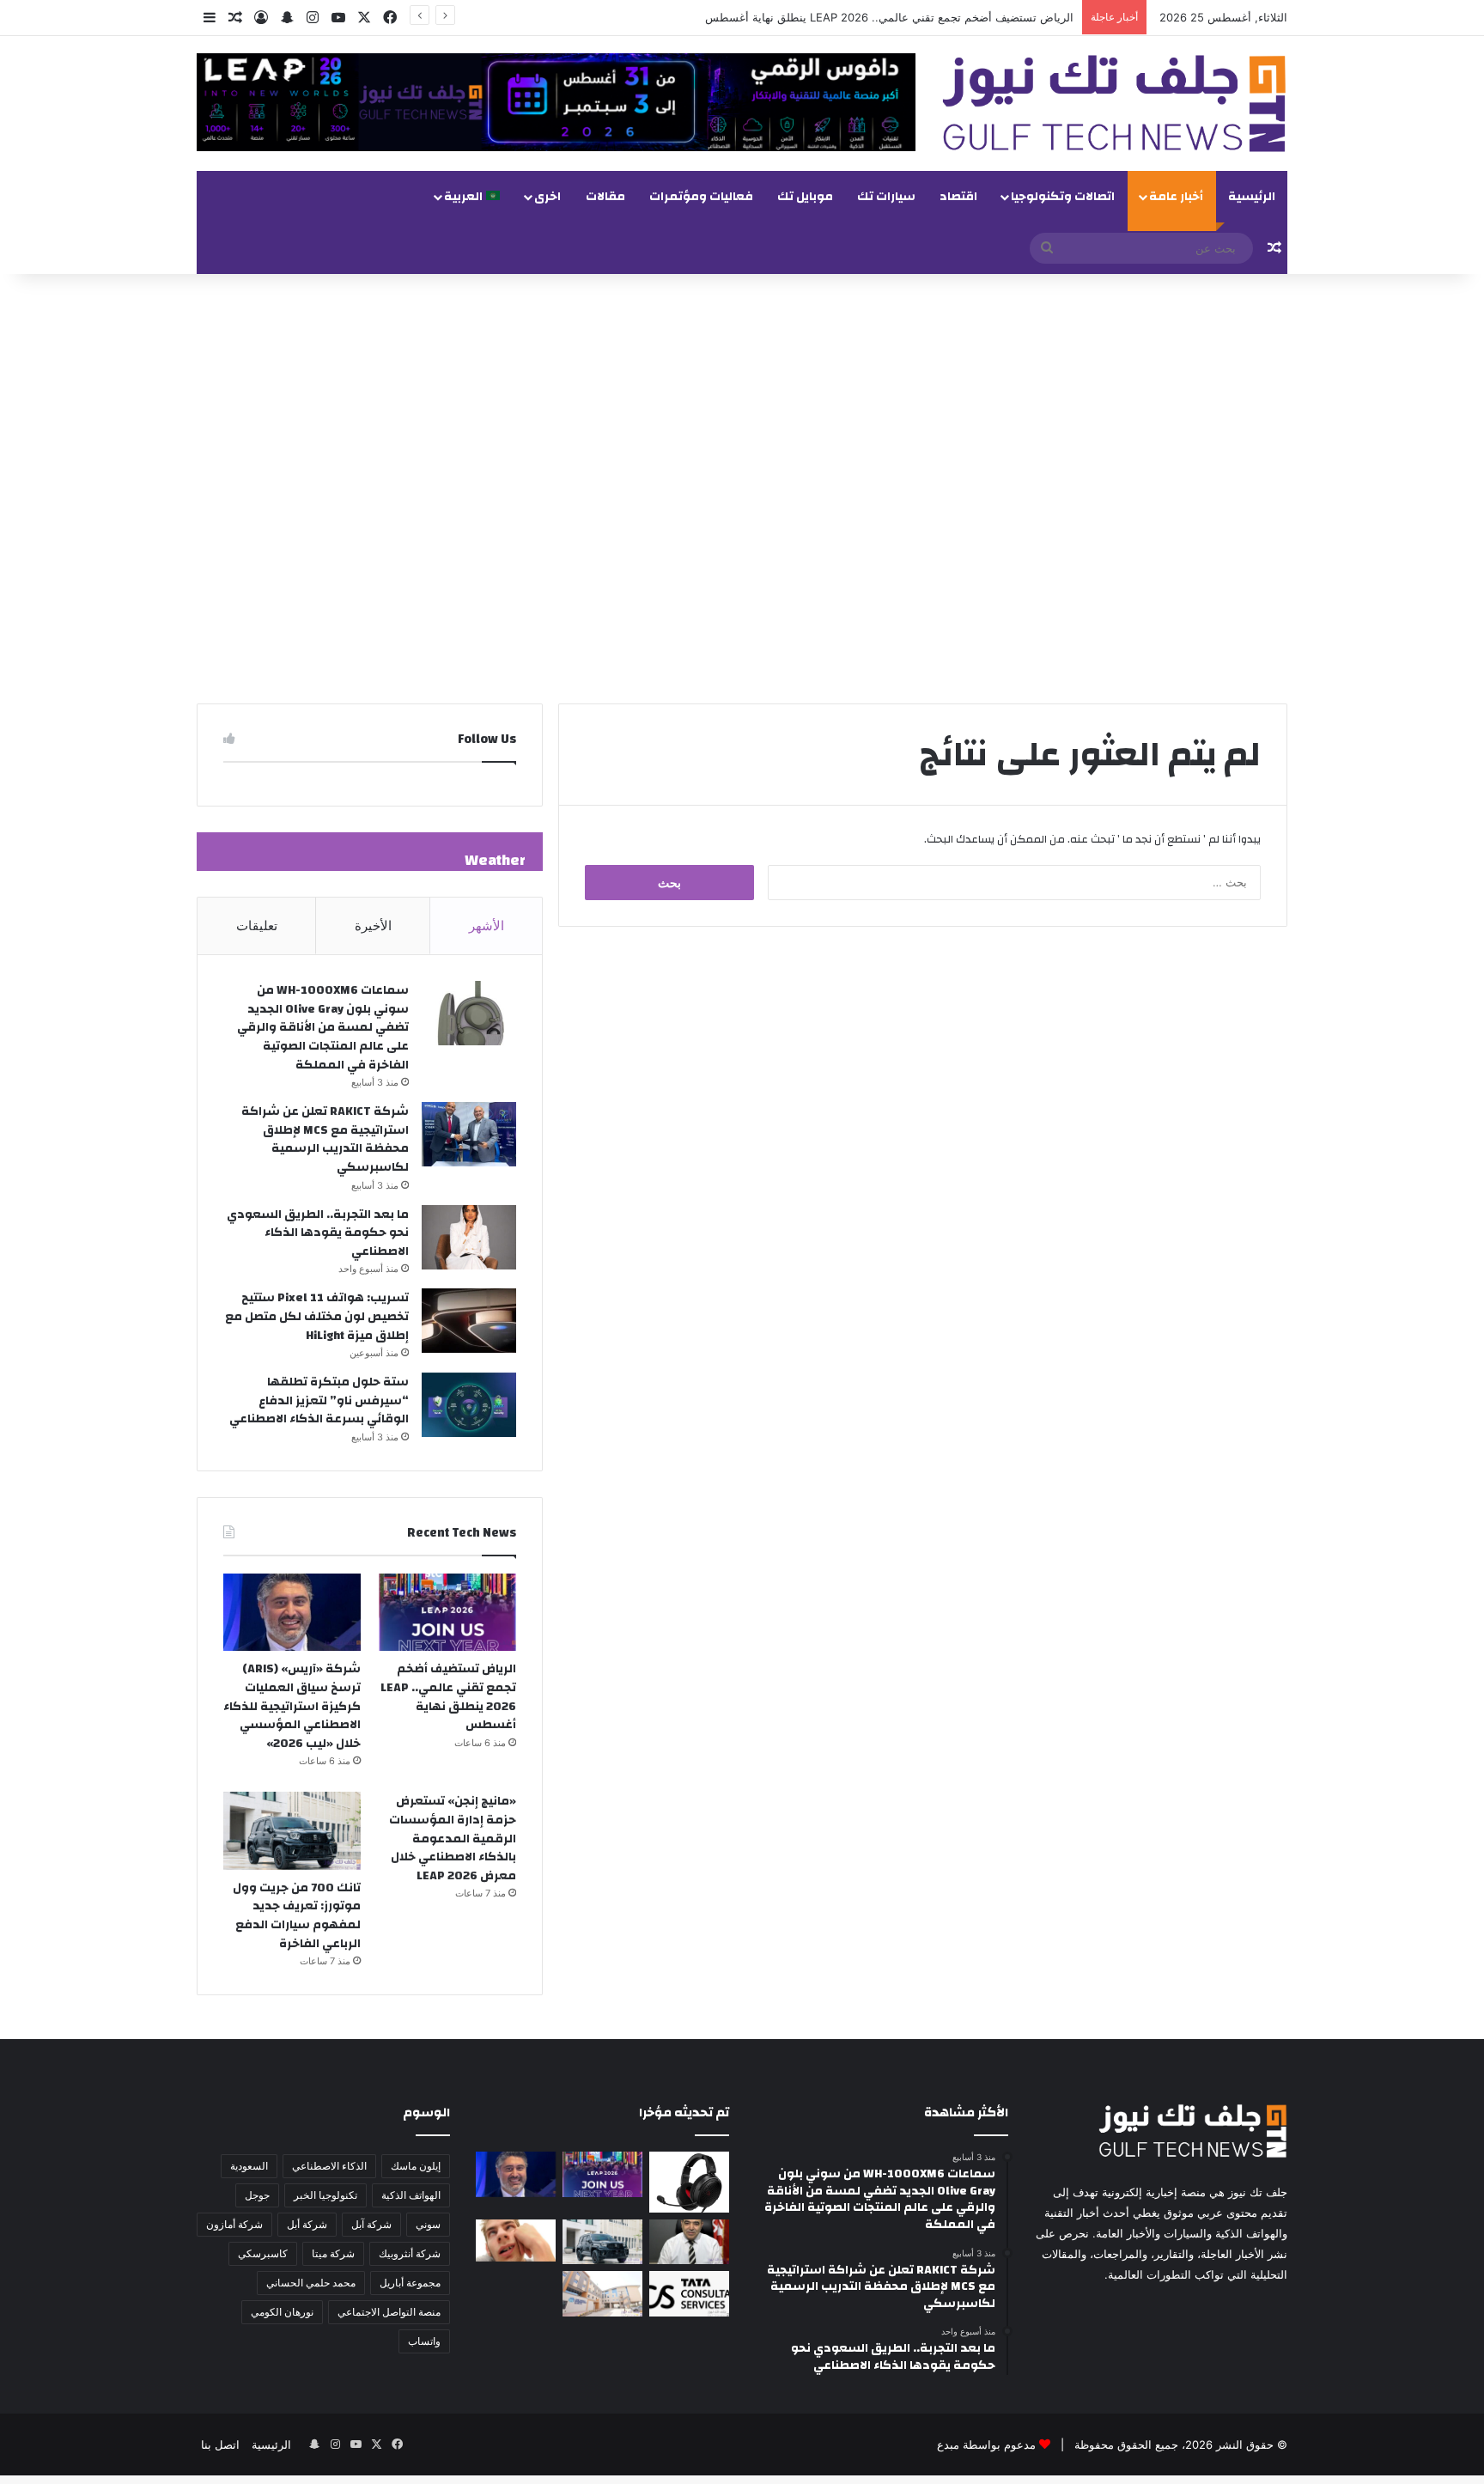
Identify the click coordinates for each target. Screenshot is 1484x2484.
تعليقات (257, 925)
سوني (428, 2224)
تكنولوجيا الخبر (325, 2195)
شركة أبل (307, 2224)
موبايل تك (805, 197)
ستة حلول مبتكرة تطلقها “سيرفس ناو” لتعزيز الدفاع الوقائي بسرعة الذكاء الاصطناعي (319, 1400)
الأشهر (487, 925)
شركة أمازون (234, 2224)
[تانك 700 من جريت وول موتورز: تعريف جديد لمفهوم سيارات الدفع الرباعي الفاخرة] (292, 1830)
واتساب (424, 2341)
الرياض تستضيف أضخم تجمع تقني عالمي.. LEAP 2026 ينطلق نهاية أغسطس (889, 17)
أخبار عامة (1176, 197)
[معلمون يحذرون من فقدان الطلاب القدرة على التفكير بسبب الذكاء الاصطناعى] (516, 2240)
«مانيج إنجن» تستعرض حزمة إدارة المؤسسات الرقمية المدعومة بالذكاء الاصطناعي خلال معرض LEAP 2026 (453, 1838)
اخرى (547, 197)
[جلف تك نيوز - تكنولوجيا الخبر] (1114, 103)
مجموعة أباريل (410, 2283)
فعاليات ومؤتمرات (701, 197)
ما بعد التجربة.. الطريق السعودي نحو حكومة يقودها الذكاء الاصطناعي (318, 1233)
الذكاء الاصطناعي (329, 2166)
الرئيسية (1252, 197)
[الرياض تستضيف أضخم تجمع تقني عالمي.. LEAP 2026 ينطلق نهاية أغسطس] (447, 1612)
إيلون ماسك (416, 2166)
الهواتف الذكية (411, 2195)
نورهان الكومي (282, 2312)
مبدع (948, 2444)
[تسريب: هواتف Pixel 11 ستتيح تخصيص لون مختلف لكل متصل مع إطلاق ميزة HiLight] (469, 1321)
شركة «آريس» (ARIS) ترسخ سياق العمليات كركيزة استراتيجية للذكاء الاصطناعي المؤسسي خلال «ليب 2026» (292, 1706)
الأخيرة (373, 925)
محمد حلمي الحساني (311, 2283)
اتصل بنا (220, 2444)
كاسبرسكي (263, 2253)
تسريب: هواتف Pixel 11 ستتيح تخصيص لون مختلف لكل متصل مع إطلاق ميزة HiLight (317, 1316)
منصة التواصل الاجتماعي (389, 2312)
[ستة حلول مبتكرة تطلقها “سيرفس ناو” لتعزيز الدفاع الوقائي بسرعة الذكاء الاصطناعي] (469, 1405)
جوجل (257, 2195)
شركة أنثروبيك (410, 2253)
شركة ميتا (333, 2253)
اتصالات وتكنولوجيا (1063, 197)
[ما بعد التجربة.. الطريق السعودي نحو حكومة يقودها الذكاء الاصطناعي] (469, 1237)
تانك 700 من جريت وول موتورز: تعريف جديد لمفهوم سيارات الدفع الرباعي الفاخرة (297, 1916)
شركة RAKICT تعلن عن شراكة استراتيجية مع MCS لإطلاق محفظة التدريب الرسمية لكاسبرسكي (325, 1139)
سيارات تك (886, 197)
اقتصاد (958, 197)
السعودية (249, 2166)
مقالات (605, 197)
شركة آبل (371, 2224)
